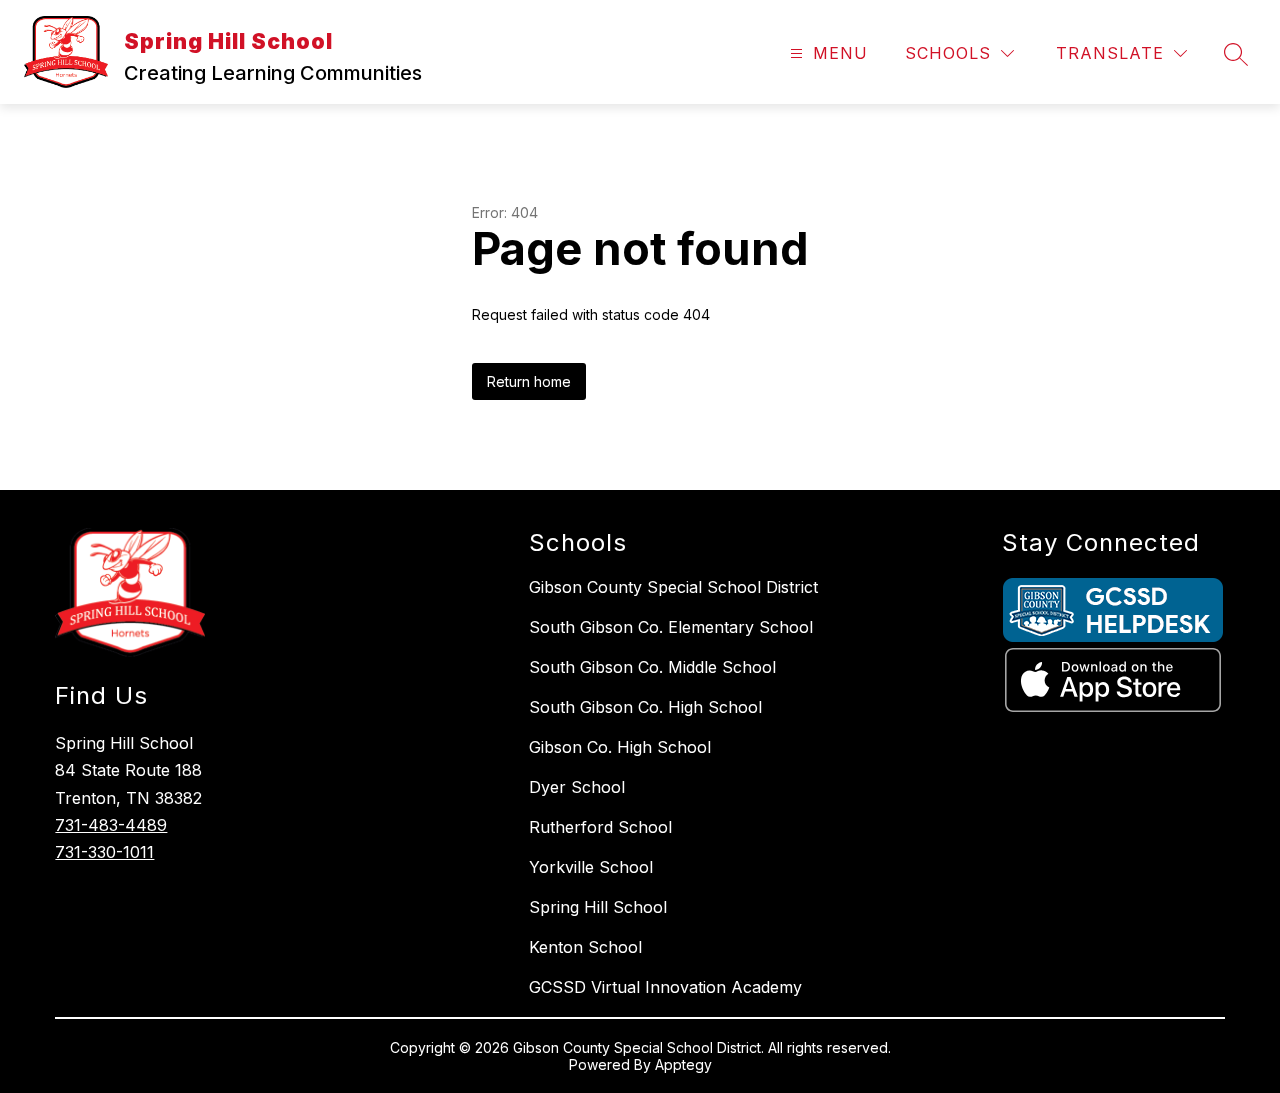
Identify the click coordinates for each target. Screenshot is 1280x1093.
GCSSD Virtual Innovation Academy (665, 987)
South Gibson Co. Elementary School (671, 627)
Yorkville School (591, 867)
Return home (529, 381)
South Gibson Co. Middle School (652, 667)
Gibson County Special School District (673, 587)
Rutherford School (600, 827)
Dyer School (577, 787)
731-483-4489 (111, 825)
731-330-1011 (104, 852)
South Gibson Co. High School (645, 707)
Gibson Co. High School (620, 747)
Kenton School (585, 947)
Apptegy (683, 1064)
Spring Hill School (598, 907)
